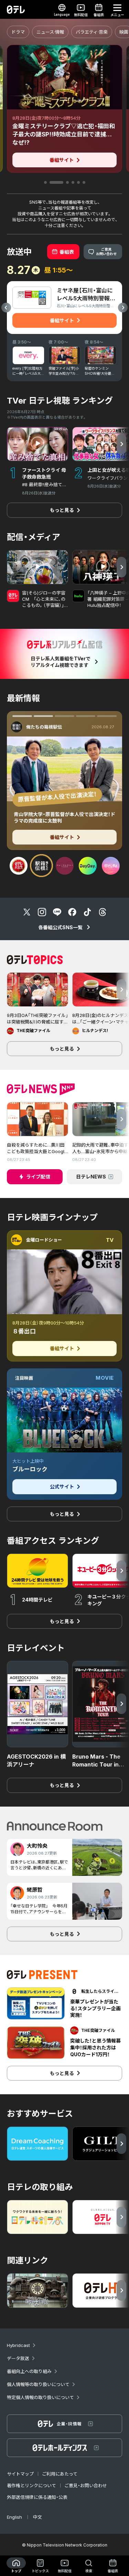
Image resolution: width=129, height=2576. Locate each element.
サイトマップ (20, 2474)
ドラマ (18, 32)
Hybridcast (18, 2345)
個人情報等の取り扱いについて (38, 2384)
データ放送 (18, 2358)
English (14, 2517)
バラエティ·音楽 (92, 32)
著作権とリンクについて (31, 2485)
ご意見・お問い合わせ (86, 2485)
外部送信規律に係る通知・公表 (37, 2497)
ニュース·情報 (50, 32)
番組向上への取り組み (29, 2371)
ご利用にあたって (60, 2474)
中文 (37, 2517)
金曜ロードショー (44, 1240)
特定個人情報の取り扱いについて (40, 2397)
